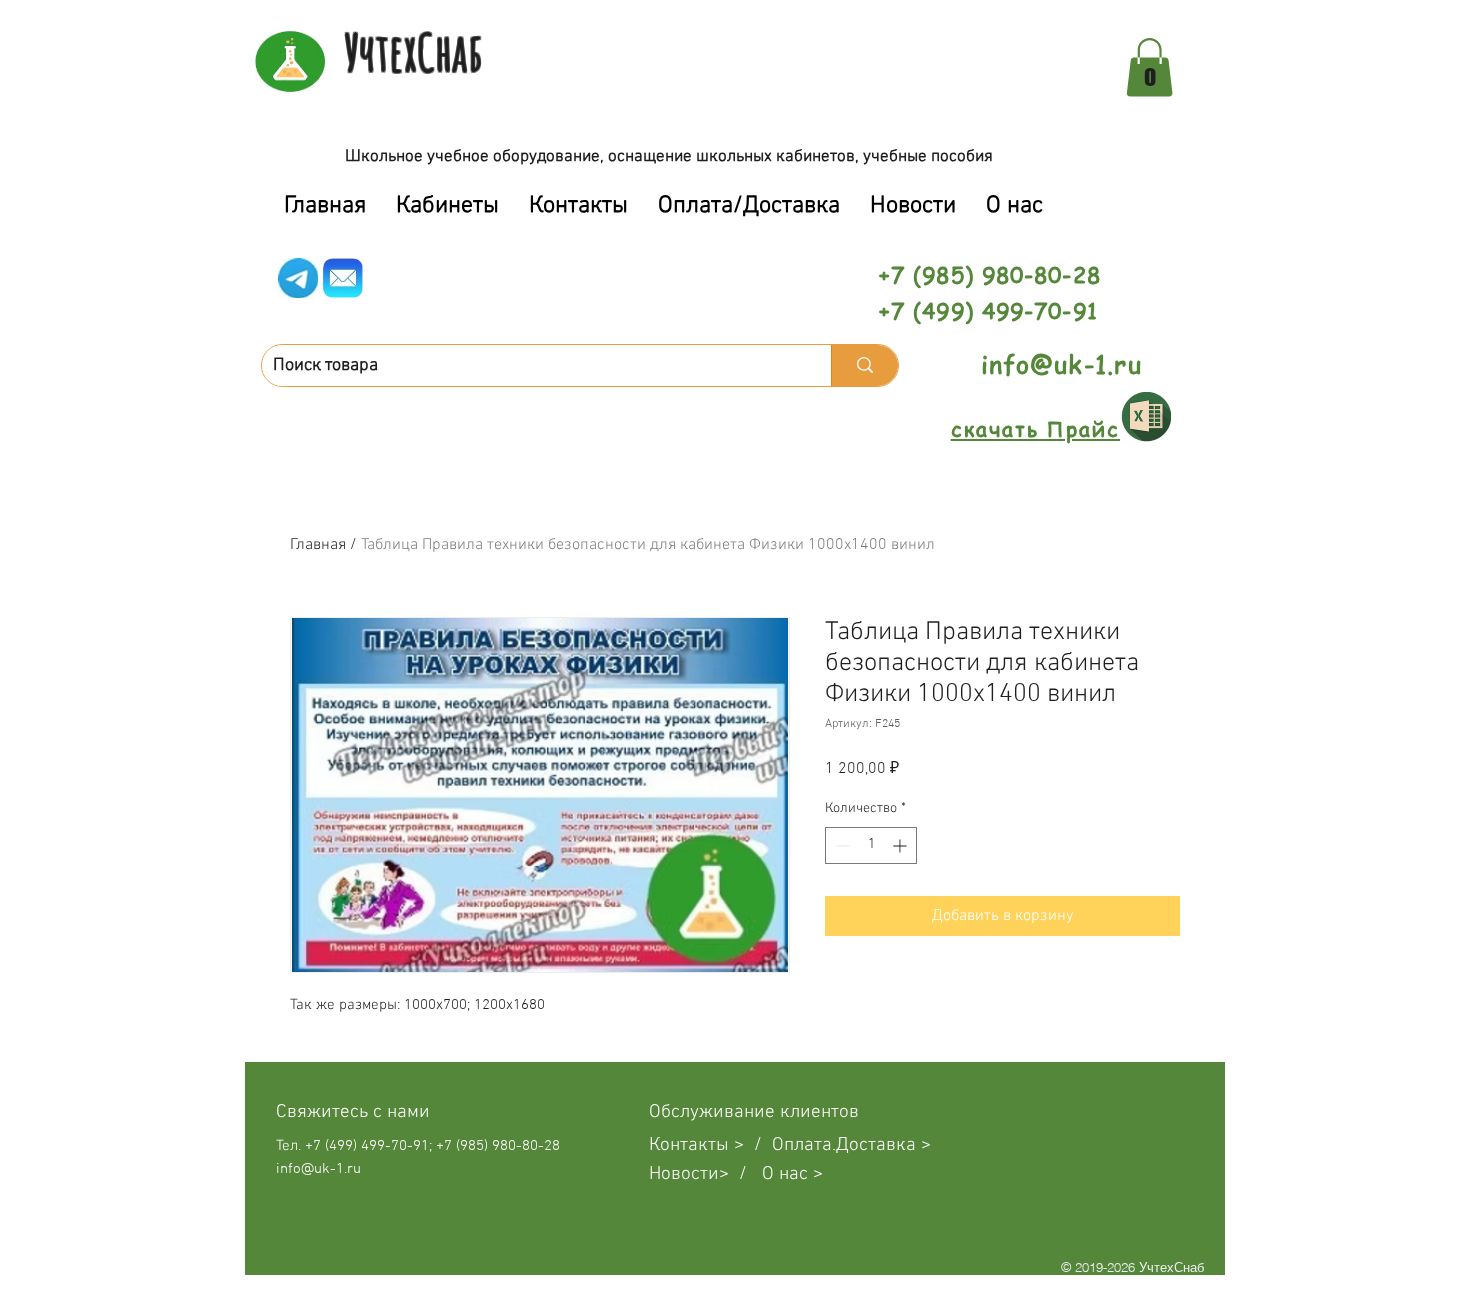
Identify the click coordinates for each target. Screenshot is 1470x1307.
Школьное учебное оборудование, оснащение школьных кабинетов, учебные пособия (669, 157)
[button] (1149, 67)
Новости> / (705, 1174)
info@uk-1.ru (1061, 364)
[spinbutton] (871, 845)
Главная (318, 545)
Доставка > (883, 1145)
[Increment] (901, 845)
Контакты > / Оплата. (742, 1145)
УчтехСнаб (413, 52)
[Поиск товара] (864, 365)
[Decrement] (840, 845)
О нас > (792, 1174)
